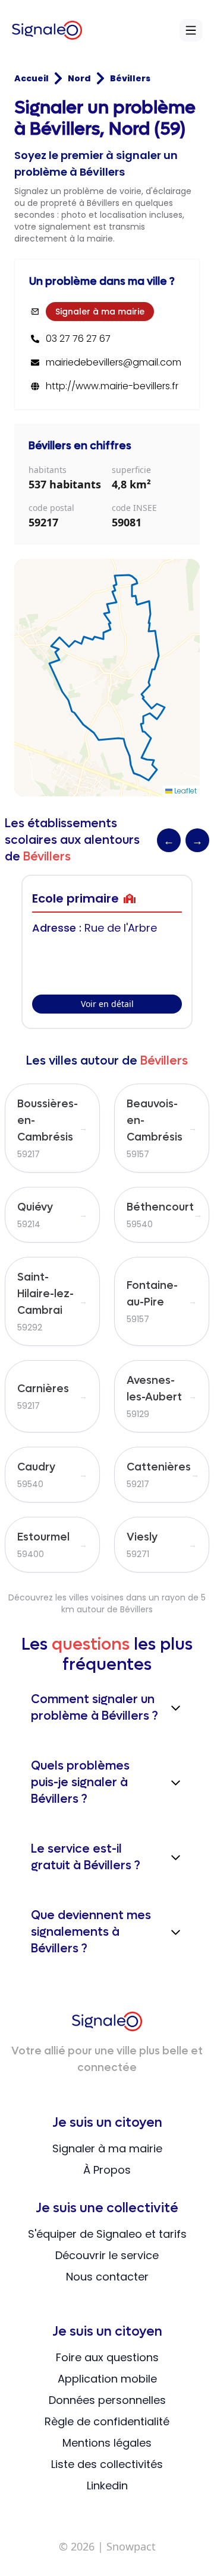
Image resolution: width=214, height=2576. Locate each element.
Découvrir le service (107, 2255)
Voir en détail (107, 1004)
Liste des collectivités (107, 2464)
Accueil (32, 78)
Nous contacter (107, 2277)
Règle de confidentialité (107, 2421)
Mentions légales (107, 2443)
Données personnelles (107, 2400)
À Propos (107, 2170)
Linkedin (107, 2486)
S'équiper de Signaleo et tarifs (107, 2234)
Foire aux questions (107, 2357)
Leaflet (185, 791)
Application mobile (107, 2379)
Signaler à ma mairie (100, 312)
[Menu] (191, 30)
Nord (79, 78)
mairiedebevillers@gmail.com (114, 363)
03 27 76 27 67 (78, 339)
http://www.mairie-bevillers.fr (112, 386)
